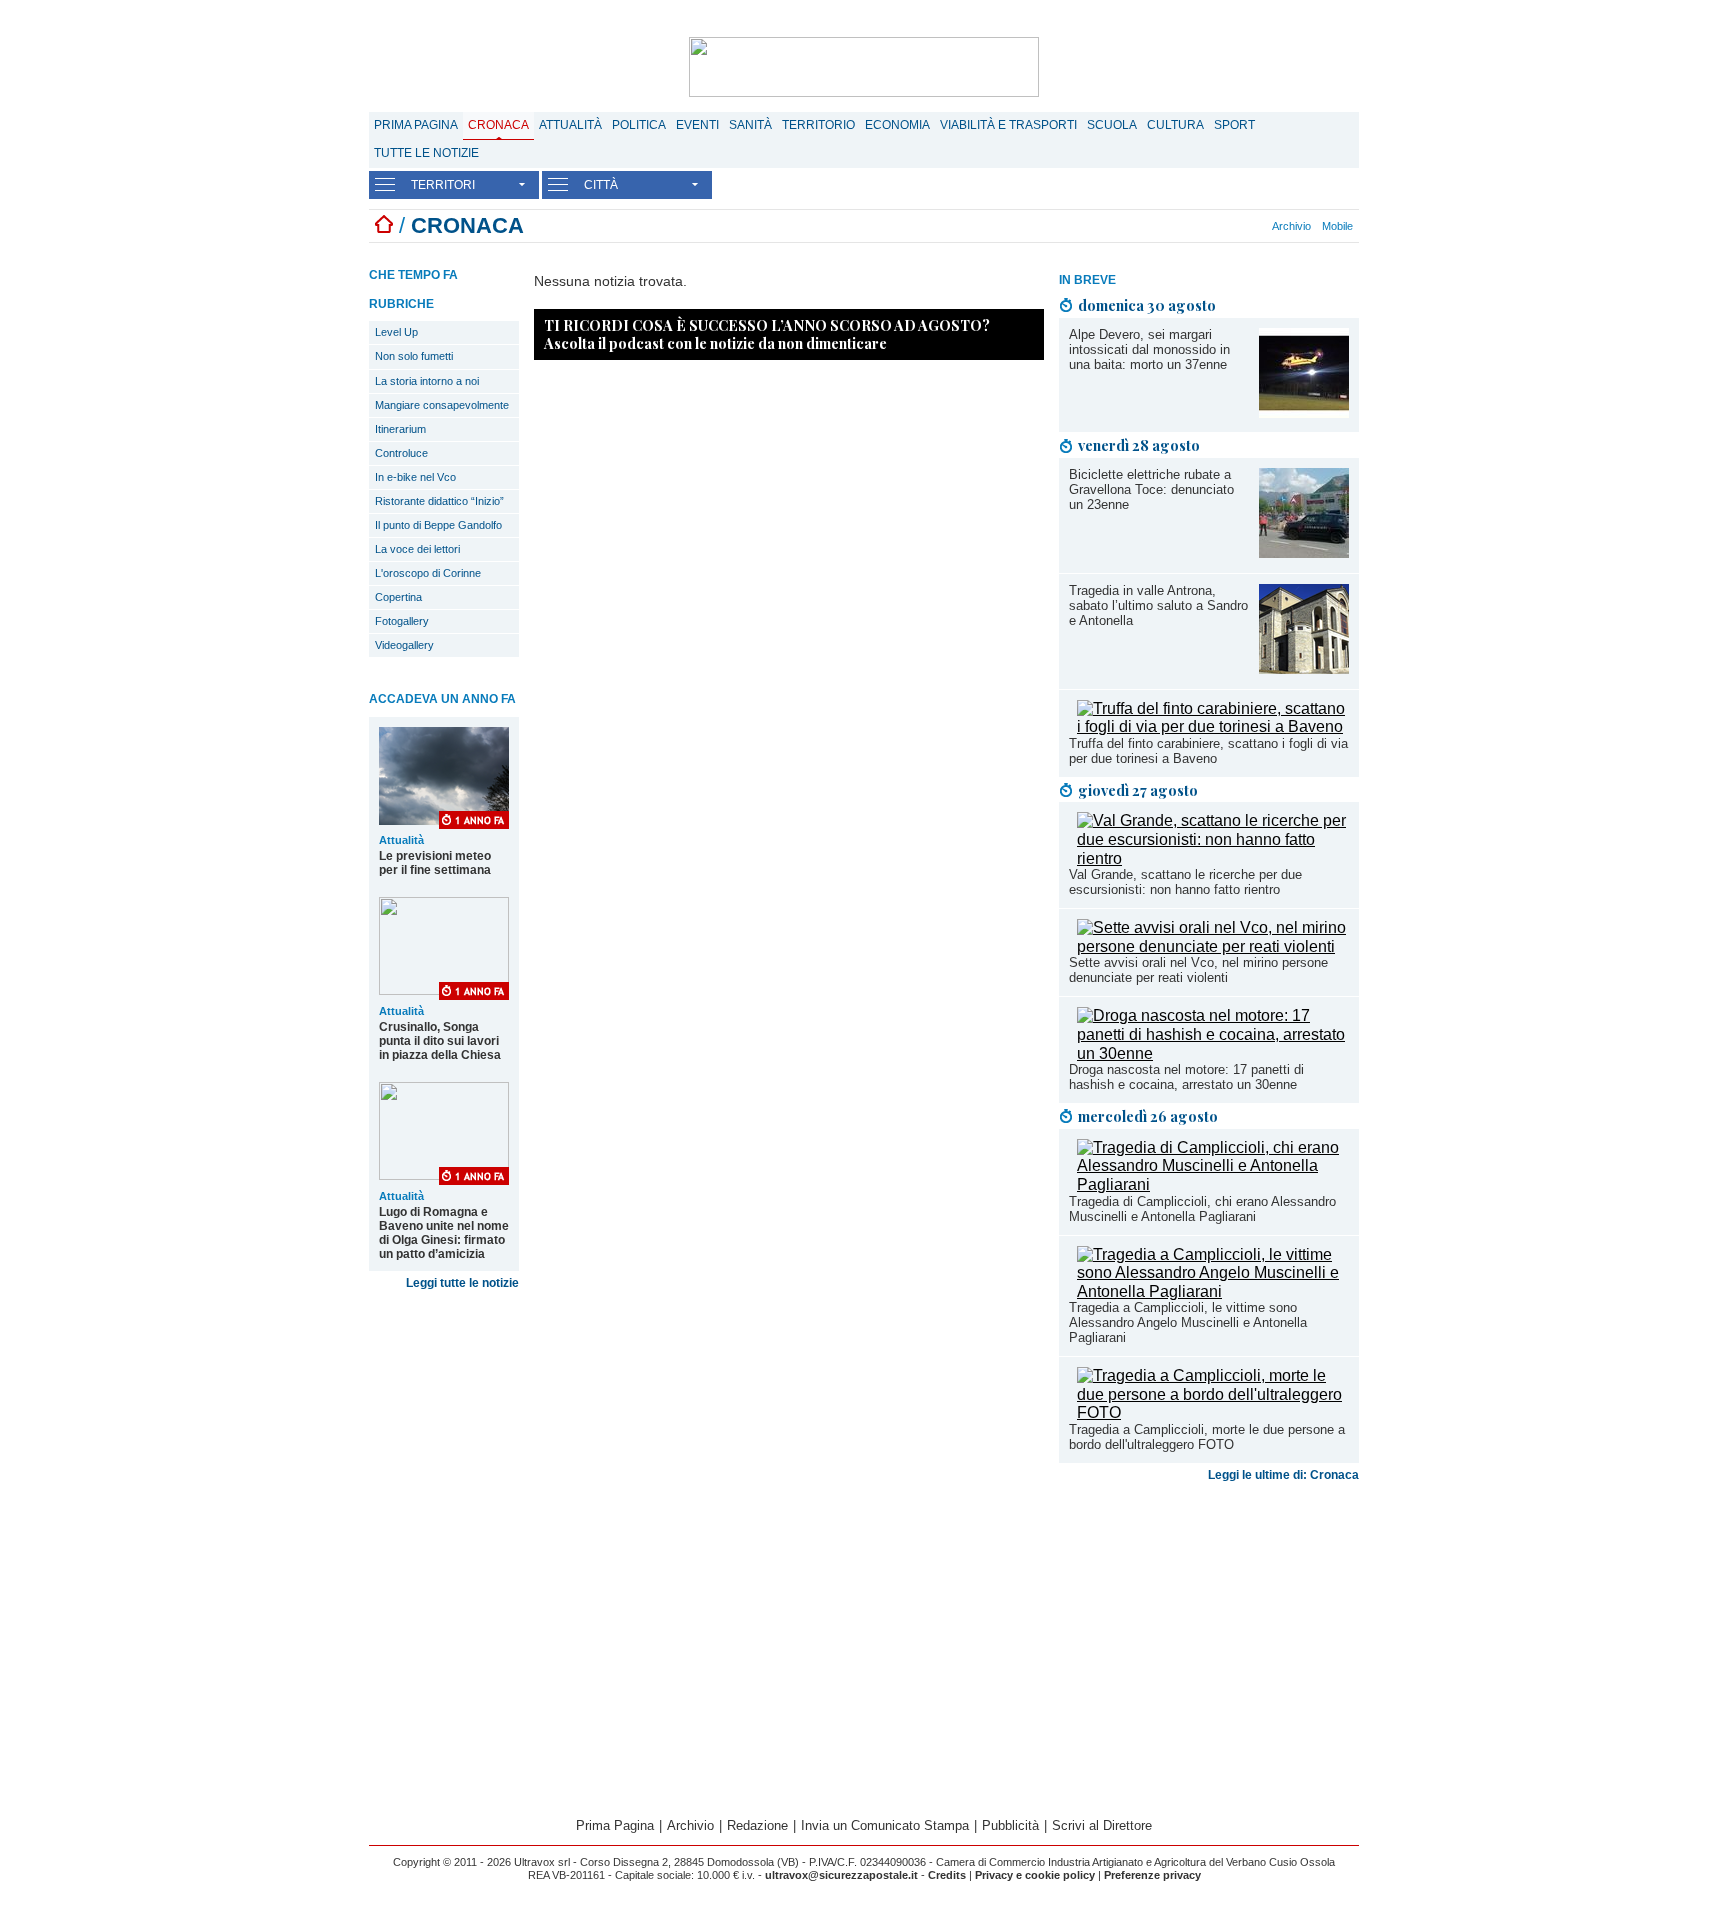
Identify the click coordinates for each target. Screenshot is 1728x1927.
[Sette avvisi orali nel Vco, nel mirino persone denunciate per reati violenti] (1213, 946)
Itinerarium (400, 429)
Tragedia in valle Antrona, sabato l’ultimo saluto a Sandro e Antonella (1158, 605)
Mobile (1337, 226)
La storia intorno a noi (427, 381)
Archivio (1291, 226)
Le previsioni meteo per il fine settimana (435, 863)
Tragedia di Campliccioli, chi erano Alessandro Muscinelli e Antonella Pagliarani (1202, 1209)
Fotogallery (402, 621)
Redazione (757, 1825)
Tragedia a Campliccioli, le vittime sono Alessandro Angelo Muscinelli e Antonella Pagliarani (1188, 1322)
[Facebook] (1194, 226)
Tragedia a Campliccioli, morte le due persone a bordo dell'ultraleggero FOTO (1207, 1437)
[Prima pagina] (384, 225)
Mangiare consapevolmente (442, 405)
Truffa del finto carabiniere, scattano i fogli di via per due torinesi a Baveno (1208, 751)
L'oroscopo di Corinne (428, 573)
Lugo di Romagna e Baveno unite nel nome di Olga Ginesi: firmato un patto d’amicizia (444, 1233)
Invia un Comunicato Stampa (885, 1825)
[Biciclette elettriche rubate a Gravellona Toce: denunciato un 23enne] (1304, 552)
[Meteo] (1249, 226)
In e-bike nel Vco (415, 477)
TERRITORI (443, 185)
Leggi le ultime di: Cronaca (1283, 1475)
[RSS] (1238, 226)
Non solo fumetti (414, 356)
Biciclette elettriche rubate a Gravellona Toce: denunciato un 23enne (1151, 489)
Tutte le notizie (426, 153)
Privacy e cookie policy (1035, 1875)
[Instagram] (1205, 226)
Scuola (1112, 125)
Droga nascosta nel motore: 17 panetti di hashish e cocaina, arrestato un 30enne (1186, 1077)
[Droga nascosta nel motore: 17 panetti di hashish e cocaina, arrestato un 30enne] (1213, 1053)
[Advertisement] (1209, 1647)
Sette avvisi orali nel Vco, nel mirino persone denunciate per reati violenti (1198, 970)
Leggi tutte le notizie (462, 1283)
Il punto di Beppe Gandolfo (438, 525)
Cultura (1175, 125)
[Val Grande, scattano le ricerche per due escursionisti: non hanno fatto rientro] (1213, 858)
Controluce (401, 453)
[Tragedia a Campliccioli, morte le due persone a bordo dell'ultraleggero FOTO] (1213, 1412)
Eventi (697, 125)
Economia (897, 125)
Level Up (396, 332)
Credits (947, 1875)
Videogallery (404, 645)
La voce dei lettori (417, 549)
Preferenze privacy (1152, 1875)
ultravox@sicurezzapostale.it (841, 1875)
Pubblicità (1010, 1825)
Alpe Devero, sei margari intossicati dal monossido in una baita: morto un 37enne (1149, 349)
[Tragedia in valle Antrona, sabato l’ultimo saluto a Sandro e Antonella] (1304, 668)
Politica (639, 125)
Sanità (750, 125)
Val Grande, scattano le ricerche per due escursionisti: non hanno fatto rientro (1185, 882)
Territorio (818, 125)
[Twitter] (1216, 226)
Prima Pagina (416, 125)
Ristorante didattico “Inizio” (439, 501)
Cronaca (498, 125)
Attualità (570, 125)
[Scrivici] (1260, 226)
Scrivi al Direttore (1102, 1825)
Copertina (398, 597)
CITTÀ (601, 185)
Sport (1234, 125)
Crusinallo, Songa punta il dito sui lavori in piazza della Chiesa (440, 1041)
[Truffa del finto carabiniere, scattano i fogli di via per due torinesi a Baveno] (1213, 726)
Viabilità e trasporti (1008, 125)
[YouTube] (1227, 226)
